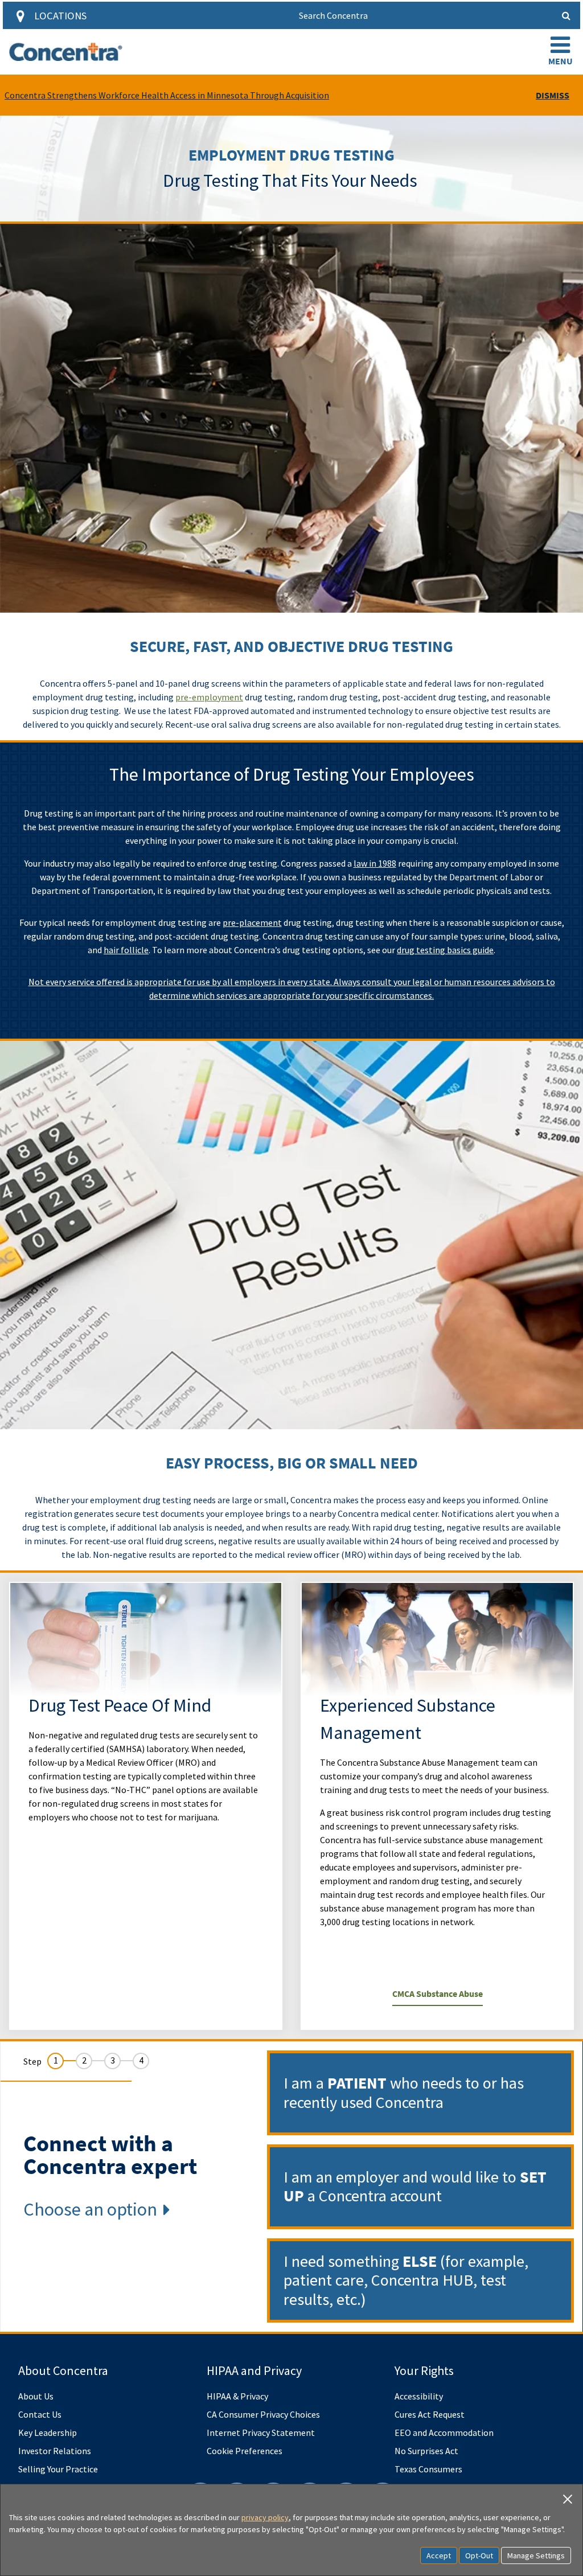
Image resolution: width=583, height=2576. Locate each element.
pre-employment (209, 697)
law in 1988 (375, 863)
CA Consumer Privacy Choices (263, 2414)
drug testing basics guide (445, 950)
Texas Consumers (428, 2469)
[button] (560, 52)
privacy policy (265, 2517)
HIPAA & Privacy (237, 2396)
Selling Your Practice (58, 2469)
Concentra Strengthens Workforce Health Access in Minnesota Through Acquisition (167, 95)
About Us (36, 2396)
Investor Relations (55, 2451)
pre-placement (252, 922)
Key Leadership (48, 2433)
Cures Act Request (430, 2414)
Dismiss (553, 95)
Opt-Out (479, 2556)
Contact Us (40, 2414)
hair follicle (126, 950)
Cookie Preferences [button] (245, 2451)
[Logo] (66, 52)
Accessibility (419, 2396)
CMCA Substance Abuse (438, 1993)
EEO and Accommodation (444, 2433)
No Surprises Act (426, 2451)
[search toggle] (566, 15)
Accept (439, 2556)
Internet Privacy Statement (261, 2433)
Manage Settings (536, 2556)
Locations (60, 16)
